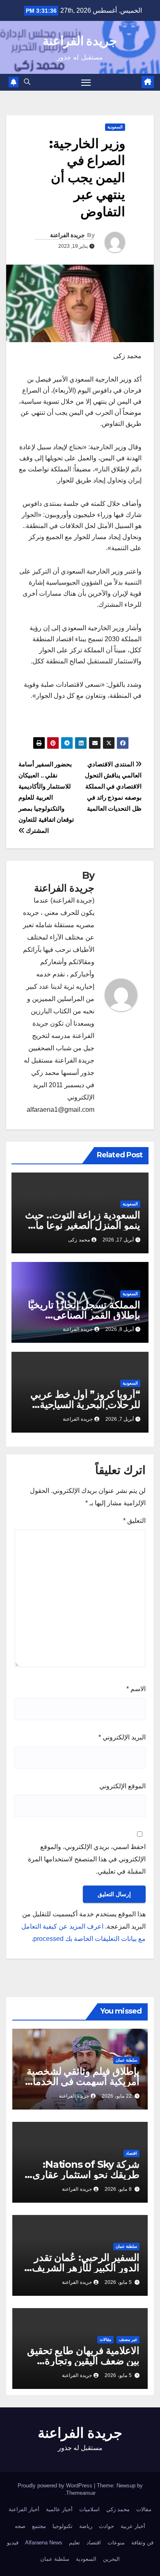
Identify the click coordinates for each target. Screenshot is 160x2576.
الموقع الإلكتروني (122, 1786)
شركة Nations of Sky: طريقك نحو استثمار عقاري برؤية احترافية (86, 2175)
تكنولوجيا (63, 2526)
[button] (27, 82)
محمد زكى (79, 1240)
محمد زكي (118, 2509)
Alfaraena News (44, 2543)
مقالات (105, 2339)
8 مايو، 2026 (118, 2189)
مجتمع (39, 2526)
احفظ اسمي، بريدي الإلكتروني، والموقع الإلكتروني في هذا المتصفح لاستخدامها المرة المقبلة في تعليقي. (87, 1859)
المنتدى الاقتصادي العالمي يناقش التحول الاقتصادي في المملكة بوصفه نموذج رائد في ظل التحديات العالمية (113, 786)
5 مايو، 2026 (118, 2282)
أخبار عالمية (59, 2509)
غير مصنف (128, 2339)
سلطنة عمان (126, 2060)
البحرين (111, 2559)
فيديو (13, 2543)
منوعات (116, 2543)
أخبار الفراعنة (24, 2509)
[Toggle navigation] (86, 82)
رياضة (86, 2526)
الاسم (136, 1689)
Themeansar (81, 2493)
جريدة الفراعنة (80, 41)
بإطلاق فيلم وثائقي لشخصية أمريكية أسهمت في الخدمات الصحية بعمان (81, 2081)
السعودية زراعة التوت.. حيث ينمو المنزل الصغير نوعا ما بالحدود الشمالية (83, 1225)
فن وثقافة (142, 2543)
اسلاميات (89, 2509)
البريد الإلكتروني (122, 1737)
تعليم (74, 2543)
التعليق (134, 1521)
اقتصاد (131, 2153)
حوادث (106, 2526)
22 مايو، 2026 (117, 2096)
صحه (20, 2526)
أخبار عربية (133, 2526)
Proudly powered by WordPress (56, 2486)
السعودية (115, 127)
